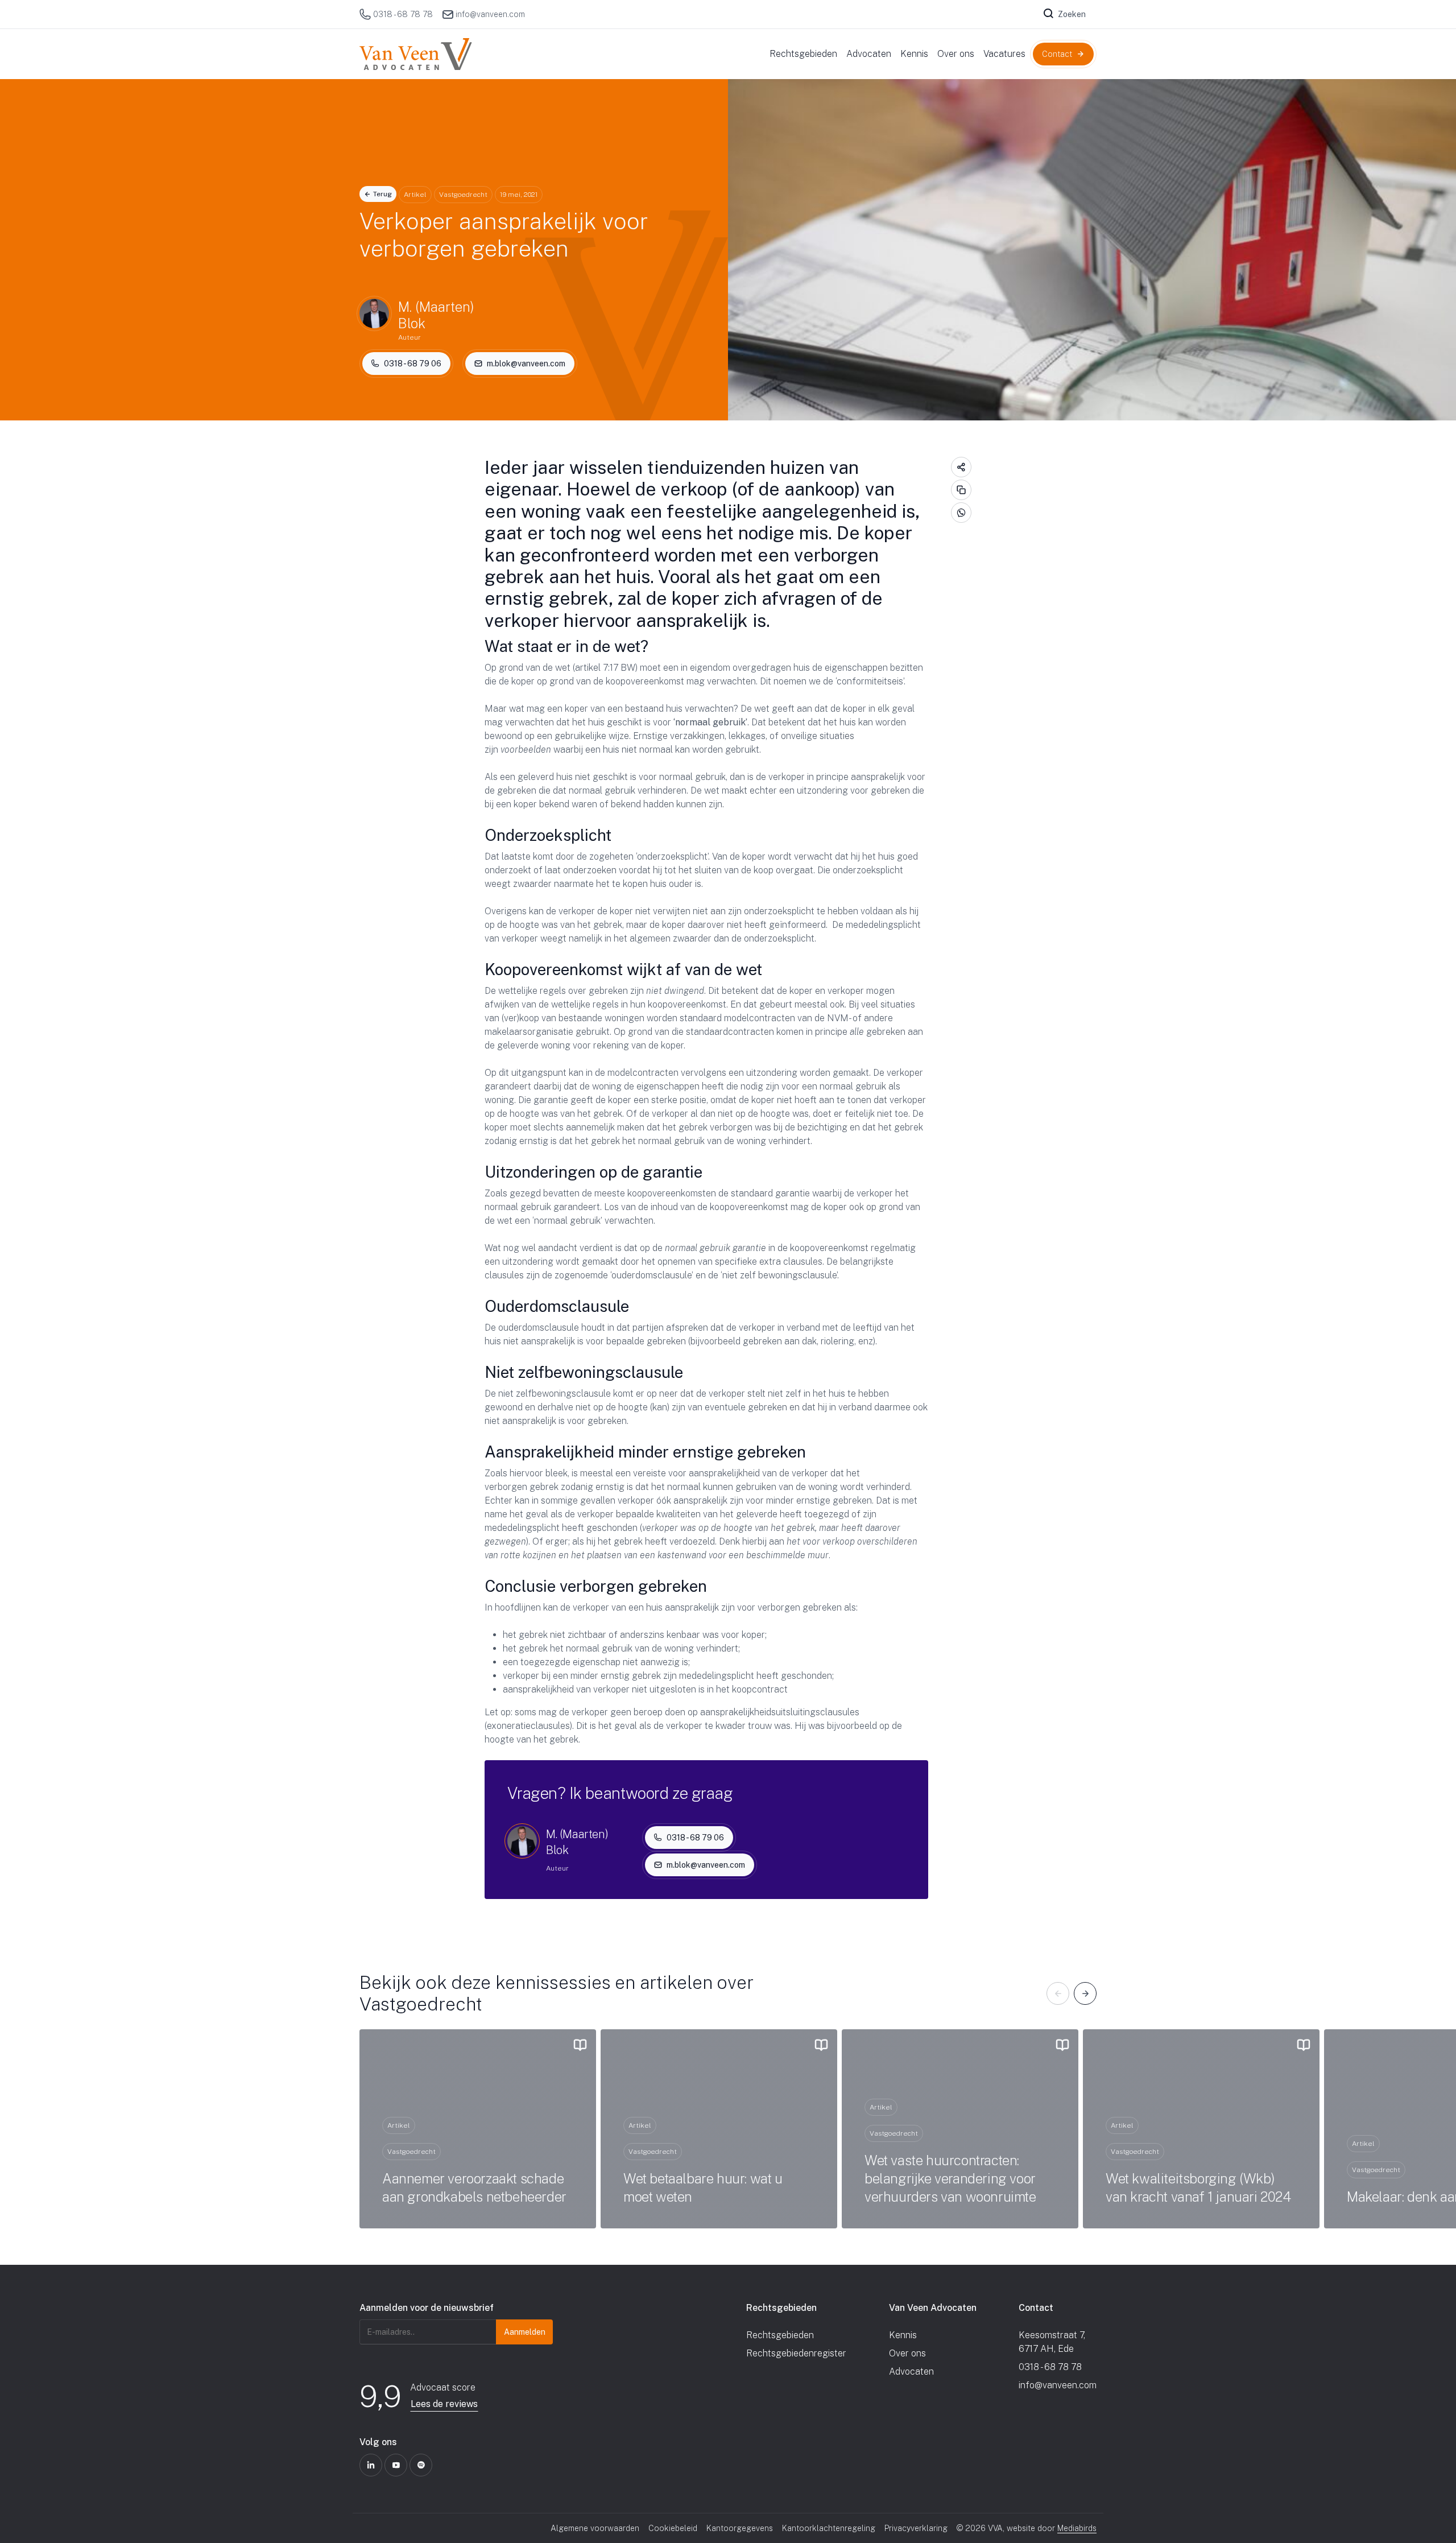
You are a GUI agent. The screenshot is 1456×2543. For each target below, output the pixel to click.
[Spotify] (421, 2465)
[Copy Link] (961, 490)
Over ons (907, 2353)
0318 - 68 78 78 (403, 14)
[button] (1058, 1994)
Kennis (903, 2335)
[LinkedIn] (371, 2465)
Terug (382, 194)
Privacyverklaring (916, 2528)
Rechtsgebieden (780, 2335)
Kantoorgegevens (740, 2528)
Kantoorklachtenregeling (829, 2528)
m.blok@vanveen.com (526, 364)
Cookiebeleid (673, 2528)
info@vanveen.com (490, 14)
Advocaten (911, 2371)
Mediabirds (1077, 2528)
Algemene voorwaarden (595, 2528)
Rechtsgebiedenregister (796, 2353)
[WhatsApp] (961, 513)
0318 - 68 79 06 (413, 364)
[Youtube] (396, 2465)
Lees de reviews (444, 2404)
